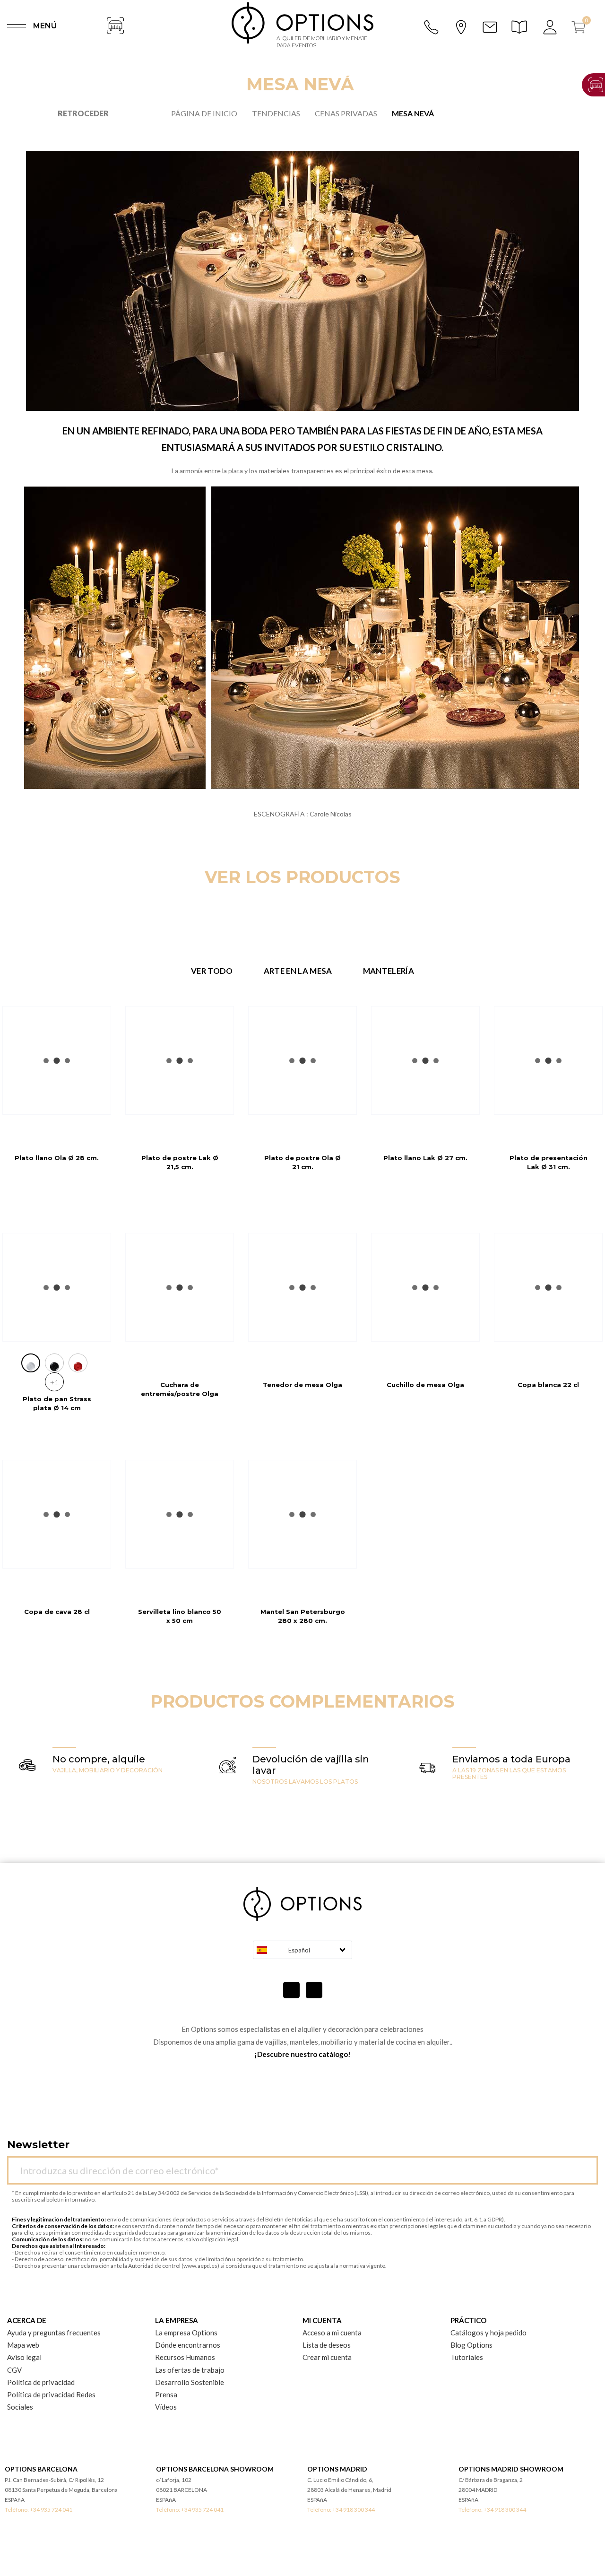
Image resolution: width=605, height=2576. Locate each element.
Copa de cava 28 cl (57, 1612)
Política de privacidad (41, 2382)
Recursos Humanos (185, 2357)
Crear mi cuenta (327, 2357)
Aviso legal (24, 2357)
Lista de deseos (327, 2345)
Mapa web (23, 2345)
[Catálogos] (521, 27)
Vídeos (166, 2407)
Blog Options (471, 2345)
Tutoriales (467, 2357)
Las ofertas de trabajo (190, 2370)
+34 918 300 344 (354, 2510)
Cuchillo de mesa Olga (425, 1385)
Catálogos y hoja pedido (488, 2333)
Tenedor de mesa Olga (302, 1385)
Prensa (166, 2394)
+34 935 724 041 (51, 2510)
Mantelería (389, 971)
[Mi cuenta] (551, 27)
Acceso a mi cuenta (332, 2333)
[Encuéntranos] (461, 26)
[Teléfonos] (432, 27)
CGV (14, 2370)
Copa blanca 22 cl (548, 1385)
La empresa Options (186, 2333)
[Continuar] (586, 2165)
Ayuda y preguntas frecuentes (54, 2333)
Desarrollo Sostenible (190, 2382)
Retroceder (83, 113)
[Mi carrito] (582, 27)
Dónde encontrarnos (188, 2345)
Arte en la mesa (298, 971)
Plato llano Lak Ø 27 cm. (425, 1158)
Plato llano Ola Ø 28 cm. (57, 1158)
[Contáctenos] (490, 27)
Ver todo (212, 971)
